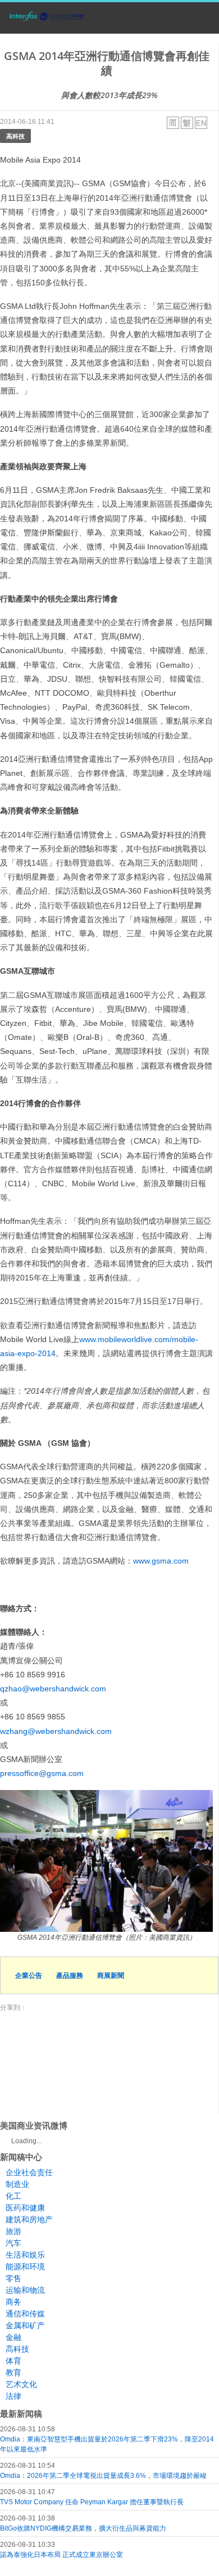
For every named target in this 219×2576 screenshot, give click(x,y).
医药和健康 (25, 2208)
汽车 (13, 2243)
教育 (13, 2372)
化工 (13, 2196)
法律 (13, 2396)
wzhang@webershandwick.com (56, 1731)
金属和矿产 (25, 2325)
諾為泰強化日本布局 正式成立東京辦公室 (61, 2555)
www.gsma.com (161, 1561)
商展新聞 (111, 1975)
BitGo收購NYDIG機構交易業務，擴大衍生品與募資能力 (83, 2528)
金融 (13, 2337)
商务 (13, 2302)
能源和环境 (25, 2267)
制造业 (17, 2184)
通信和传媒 (25, 2314)
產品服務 (70, 1975)
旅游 (13, 2231)
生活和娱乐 (25, 2255)
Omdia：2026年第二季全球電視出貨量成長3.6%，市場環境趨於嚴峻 (103, 2476)
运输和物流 (25, 2290)
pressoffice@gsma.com (42, 1773)
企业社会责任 (29, 2172)
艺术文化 (21, 2384)
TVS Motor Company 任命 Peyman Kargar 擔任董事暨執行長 (92, 2502)
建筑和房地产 (29, 2219)
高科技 (15, 136)
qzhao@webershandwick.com (53, 1689)
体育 (13, 2361)
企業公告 (29, 1975)
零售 (13, 2278)
